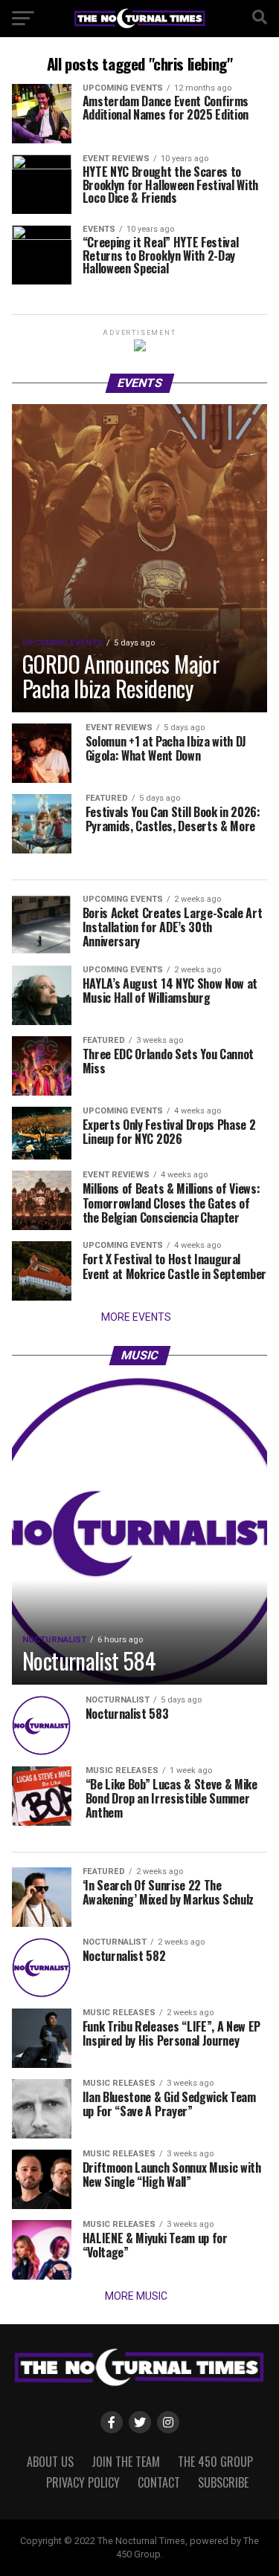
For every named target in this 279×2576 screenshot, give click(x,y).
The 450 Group (215, 2462)
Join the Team (126, 2462)
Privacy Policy (83, 2482)
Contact (159, 2482)
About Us (50, 2462)
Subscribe (223, 2482)
